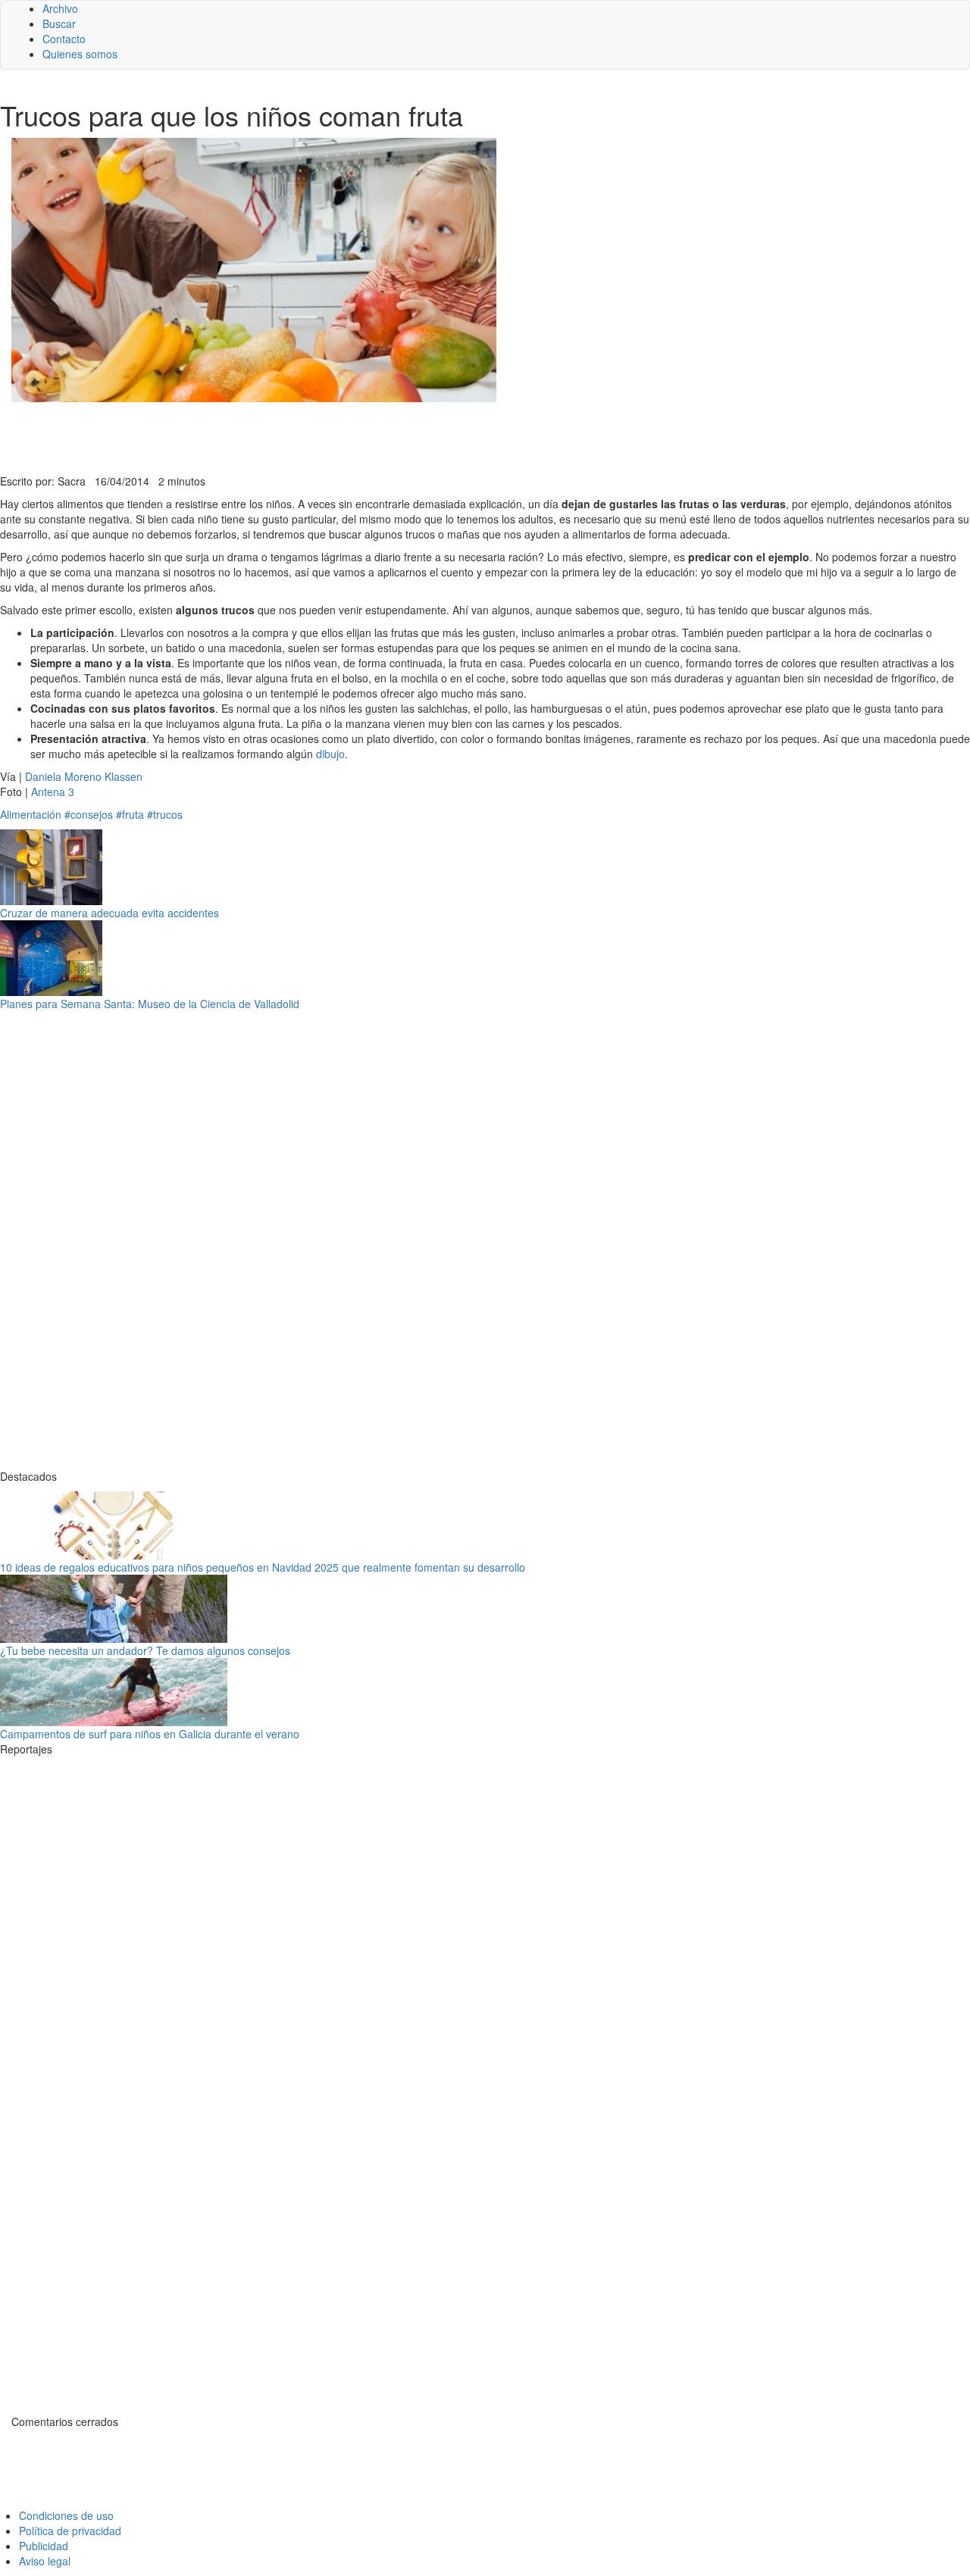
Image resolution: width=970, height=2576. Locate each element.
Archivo (60, 8)
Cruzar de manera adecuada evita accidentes (110, 913)
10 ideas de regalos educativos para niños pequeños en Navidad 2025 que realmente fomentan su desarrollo (263, 1567)
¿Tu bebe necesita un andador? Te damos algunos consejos (145, 1650)
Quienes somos (80, 54)
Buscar (59, 23)
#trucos (165, 814)
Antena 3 (53, 792)
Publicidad (44, 2546)
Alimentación (31, 814)
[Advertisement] (371, 436)
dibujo (330, 754)
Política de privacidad (70, 2531)
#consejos (89, 814)
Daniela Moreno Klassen (84, 776)
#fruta (130, 814)
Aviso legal (45, 2561)
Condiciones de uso (66, 2515)
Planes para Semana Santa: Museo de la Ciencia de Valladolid (150, 1004)
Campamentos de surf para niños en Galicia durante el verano (150, 1734)
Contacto (64, 39)
